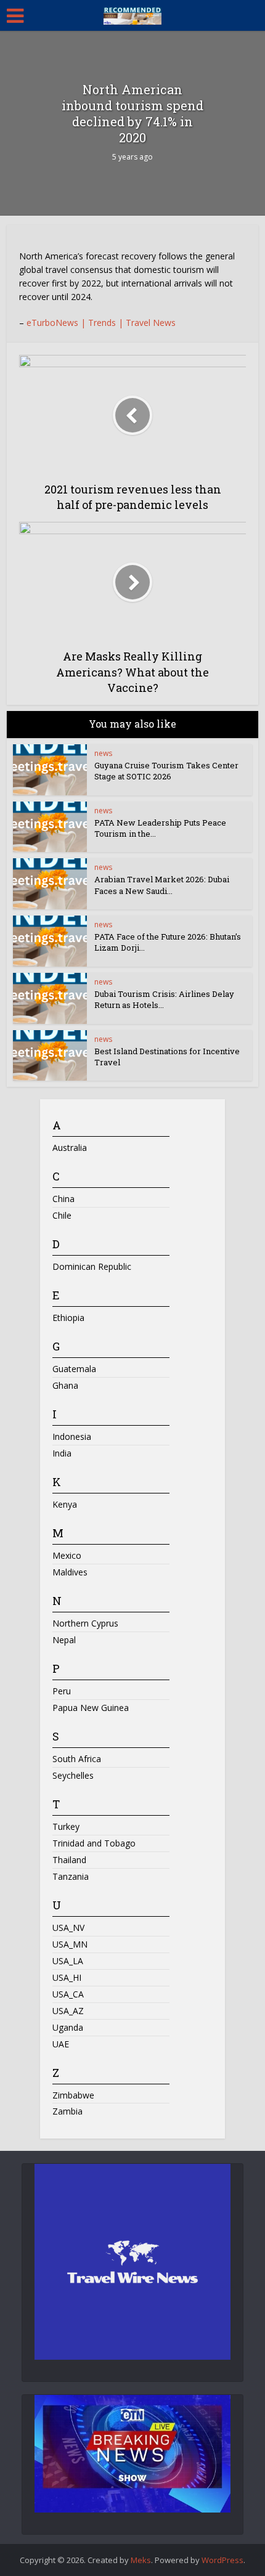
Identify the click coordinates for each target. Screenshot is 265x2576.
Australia (70, 1148)
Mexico (67, 1555)
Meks (141, 2560)
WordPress (222, 2560)
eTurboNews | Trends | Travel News (101, 323)
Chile (62, 1215)
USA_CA (68, 1994)
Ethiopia (68, 1318)
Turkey (66, 1826)
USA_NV (68, 1928)
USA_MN (70, 1944)
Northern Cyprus (85, 1623)
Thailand (69, 1860)
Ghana (65, 1385)
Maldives (70, 1572)
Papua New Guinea (91, 1708)
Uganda (68, 2027)
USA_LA (68, 1961)
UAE (61, 2044)
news (103, 753)
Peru (62, 1691)
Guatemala (74, 1369)
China (63, 1199)
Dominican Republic (92, 1266)
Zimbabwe (73, 2095)
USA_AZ (68, 2011)
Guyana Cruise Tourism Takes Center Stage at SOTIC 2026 (166, 771)
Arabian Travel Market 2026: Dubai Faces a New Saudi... (162, 885)
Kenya (65, 1504)
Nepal (64, 1640)
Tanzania (71, 1876)
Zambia (67, 2111)
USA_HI (67, 1977)
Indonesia (72, 1436)
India (62, 1453)
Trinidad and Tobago (94, 1843)
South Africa (77, 1759)
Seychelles (73, 1775)
